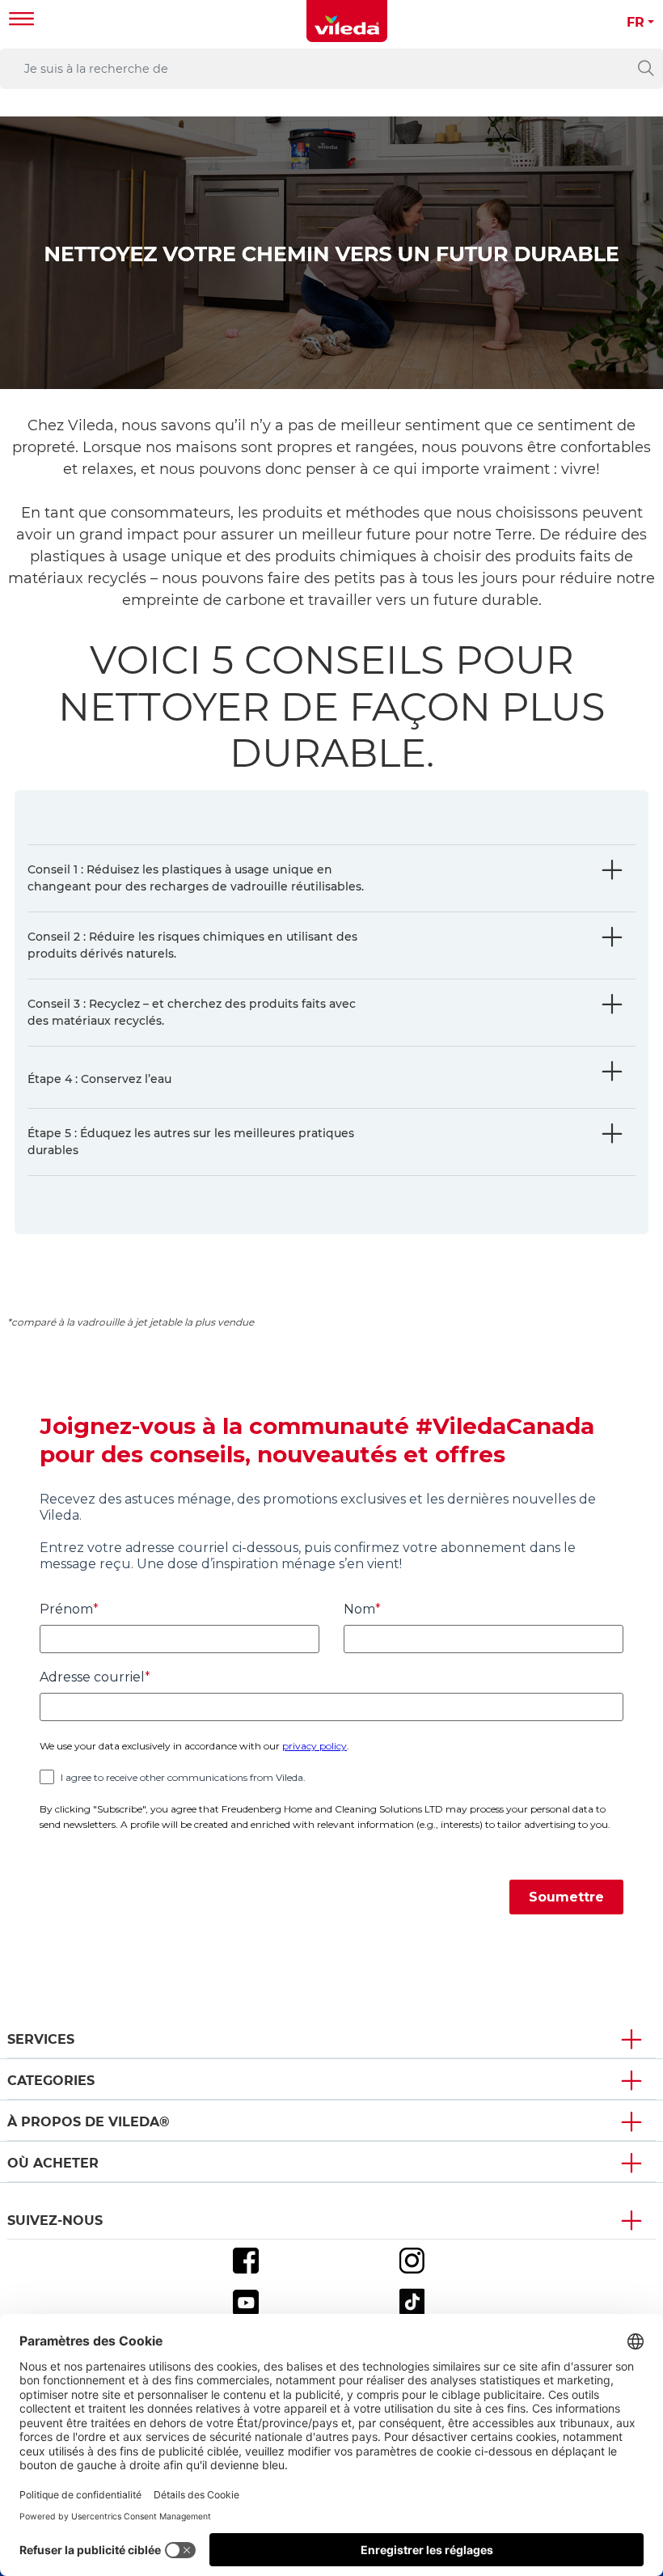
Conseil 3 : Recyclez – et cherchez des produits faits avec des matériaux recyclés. (192, 1012)
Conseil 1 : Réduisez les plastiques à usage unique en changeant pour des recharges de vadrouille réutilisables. (196, 878)
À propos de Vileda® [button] (89, 2122)
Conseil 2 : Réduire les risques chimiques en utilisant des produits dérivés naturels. (192, 945)
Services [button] (41, 2039)
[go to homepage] (347, 21)
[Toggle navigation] (22, 21)
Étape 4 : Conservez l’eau (99, 1079)
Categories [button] (51, 2081)
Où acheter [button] (53, 2163)
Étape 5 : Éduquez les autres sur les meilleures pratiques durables (191, 1142)
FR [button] (636, 22)
